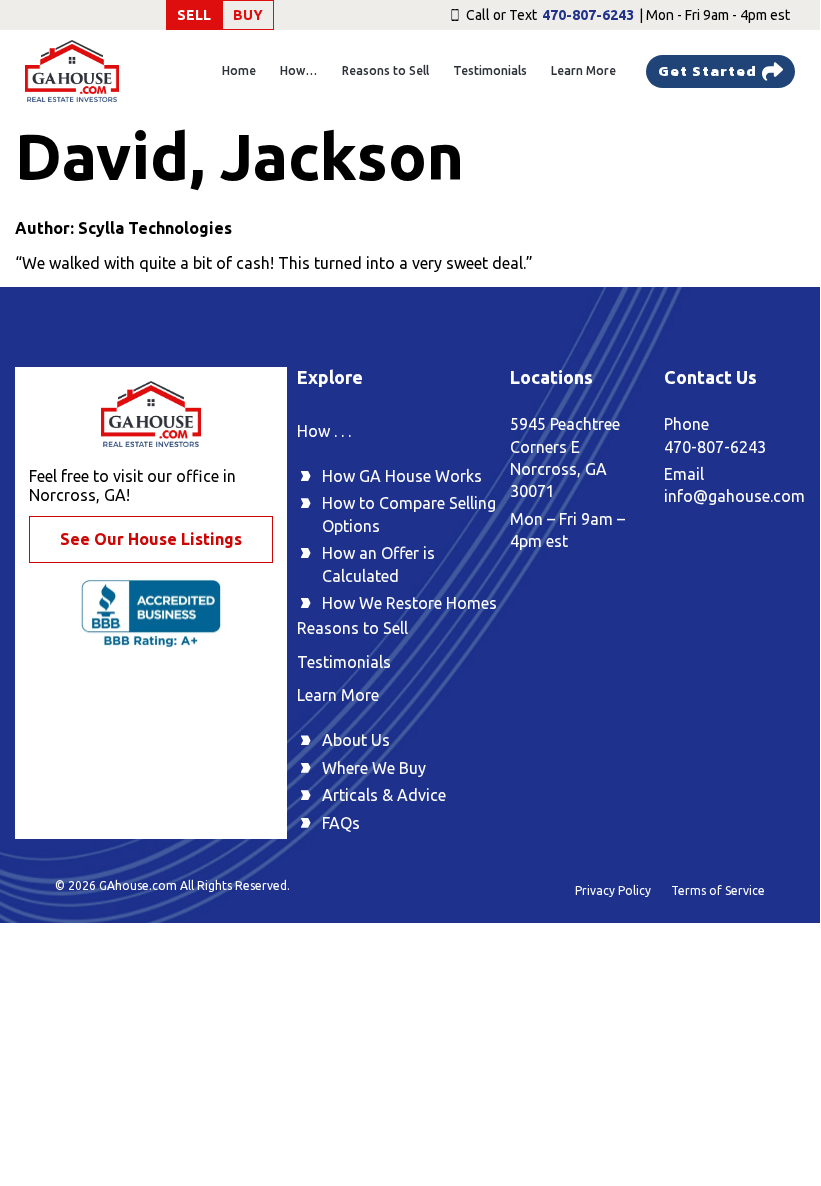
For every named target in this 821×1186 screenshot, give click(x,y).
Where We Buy (374, 768)
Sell (194, 15)
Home (239, 70)
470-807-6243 (588, 15)
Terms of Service (718, 890)
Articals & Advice (384, 795)
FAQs (341, 823)
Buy (248, 15)
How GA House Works (402, 476)
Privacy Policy (613, 890)
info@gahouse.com (734, 496)
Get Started (707, 70)
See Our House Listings (151, 539)
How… (299, 70)
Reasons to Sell (385, 70)
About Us (356, 740)
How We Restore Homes (409, 603)
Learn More (583, 70)
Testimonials (490, 70)
